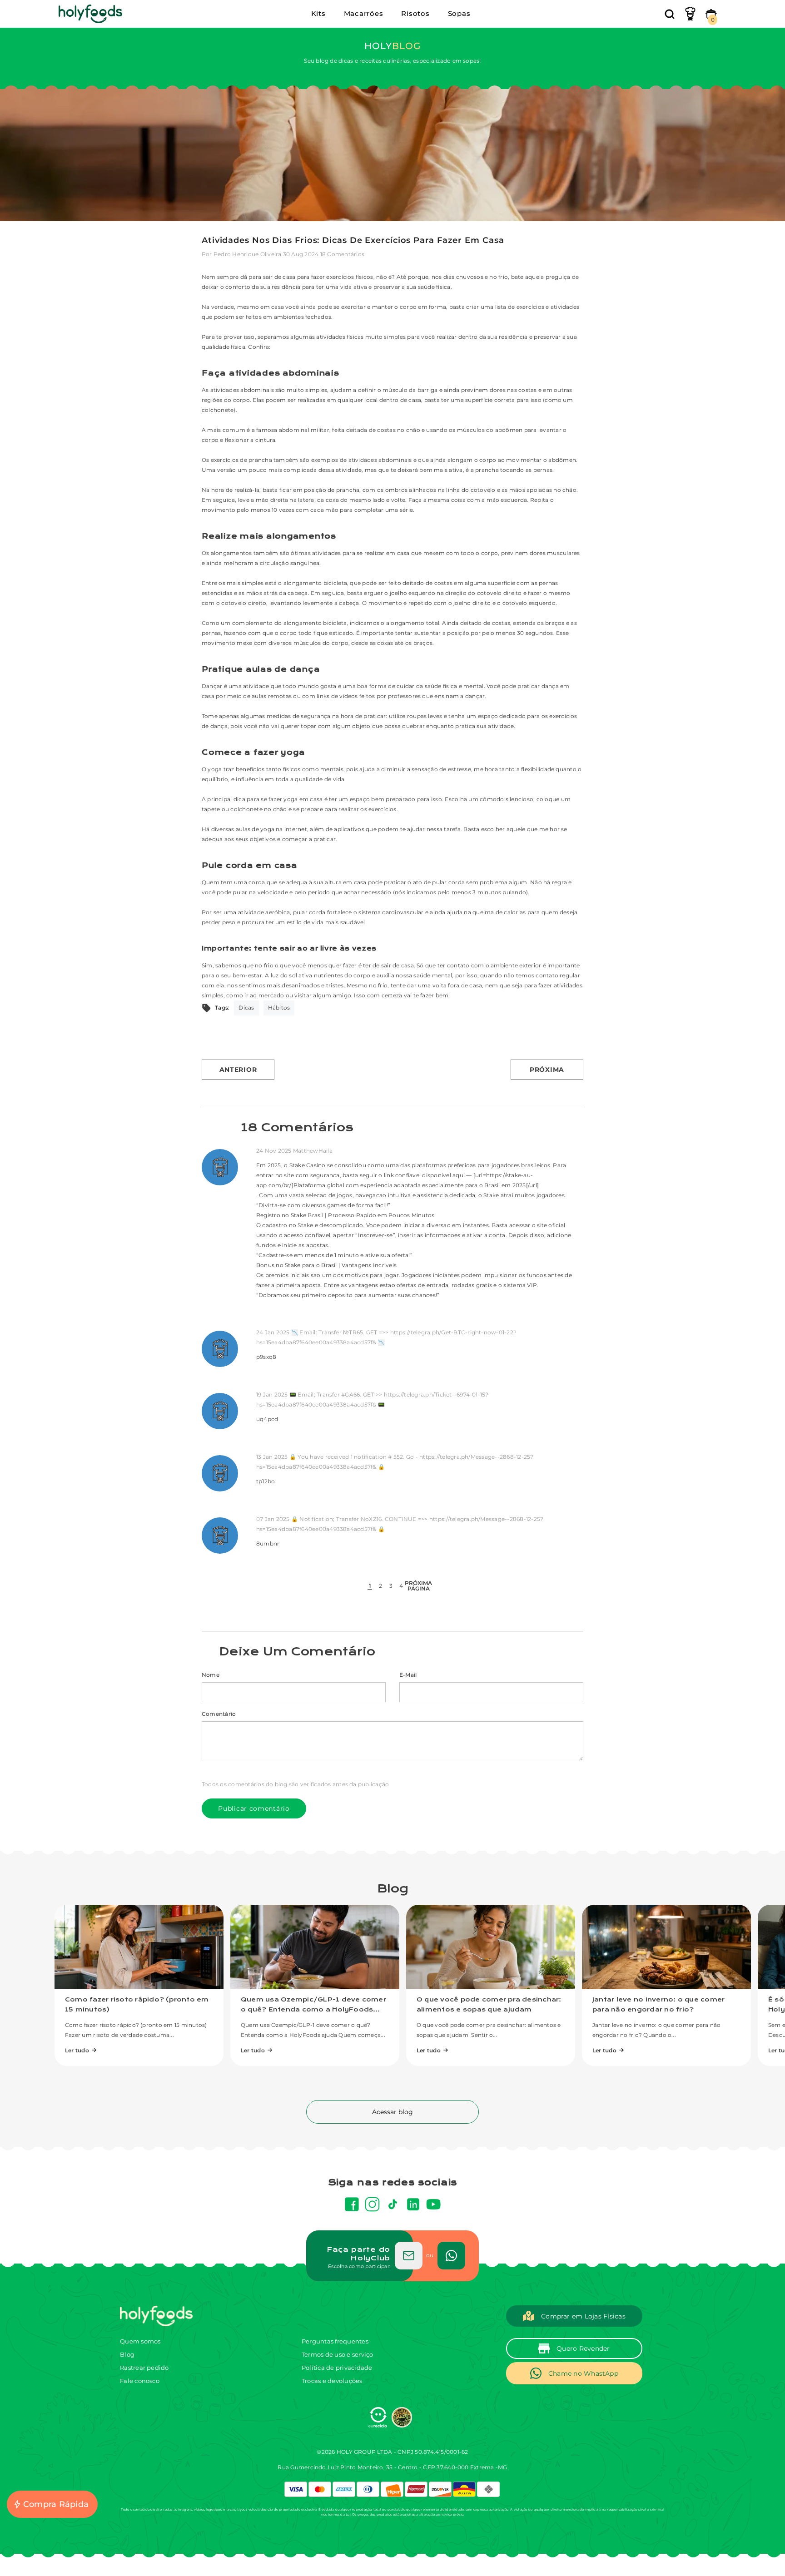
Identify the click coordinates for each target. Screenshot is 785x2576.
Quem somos (140, 2341)
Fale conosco (140, 2381)
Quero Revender (583, 2348)
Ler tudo (77, 2050)
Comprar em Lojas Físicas (583, 2316)
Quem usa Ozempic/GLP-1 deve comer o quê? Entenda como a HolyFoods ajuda (313, 2010)
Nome (211, 1675)
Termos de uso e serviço (338, 2354)
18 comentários (342, 254)
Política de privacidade (337, 2368)
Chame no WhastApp (583, 2373)
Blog (127, 2354)
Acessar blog (392, 2112)
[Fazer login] (690, 14)
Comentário (219, 1714)
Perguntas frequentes (335, 2341)
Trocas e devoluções (332, 2381)
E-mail (408, 1675)
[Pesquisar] (670, 14)
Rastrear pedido (144, 2368)
